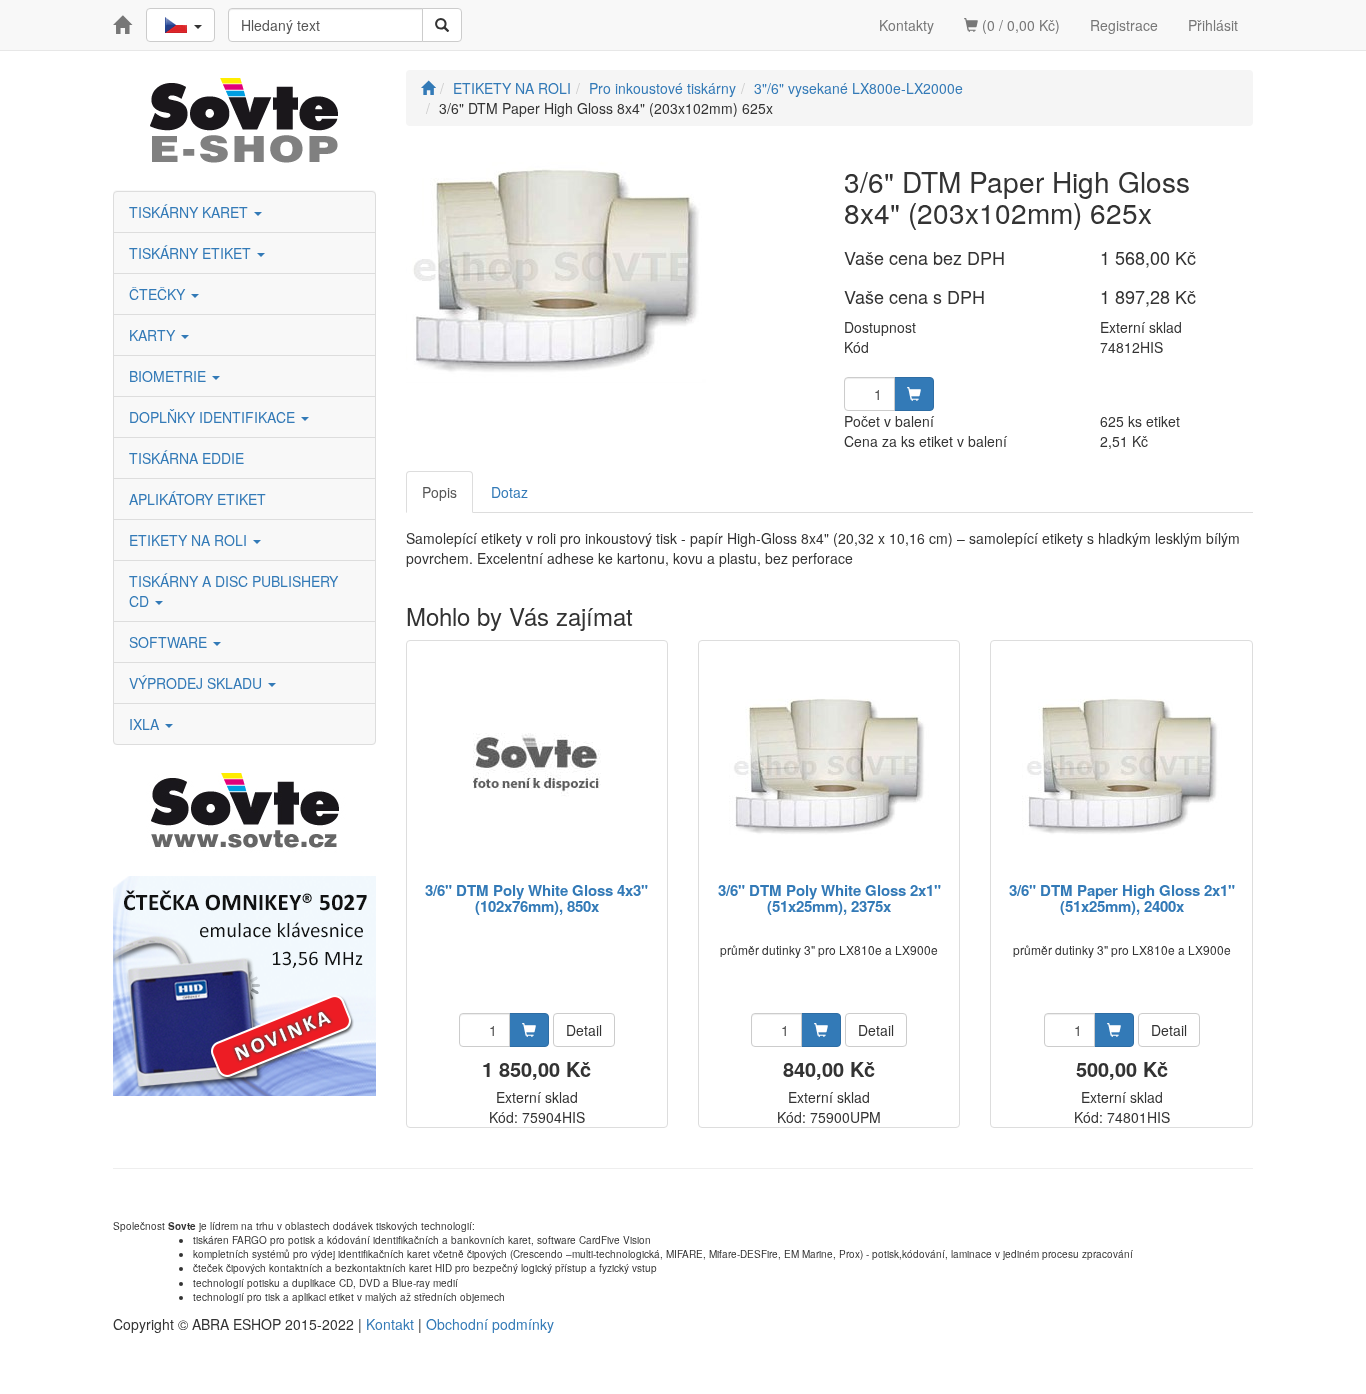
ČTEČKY (159, 294)
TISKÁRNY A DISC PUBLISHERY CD (233, 591)
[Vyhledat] (442, 25)
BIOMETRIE (169, 376)
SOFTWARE (170, 642)
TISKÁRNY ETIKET (192, 253)
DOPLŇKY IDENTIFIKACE (214, 417)
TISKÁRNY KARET (190, 212)
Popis (439, 492)
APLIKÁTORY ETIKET (197, 499)
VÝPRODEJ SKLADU (197, 683)
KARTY (154, 335)
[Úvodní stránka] (428, 88)
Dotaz (509, 492)
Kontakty (906, 25)
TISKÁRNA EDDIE (186, 458)
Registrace (1124, 25)
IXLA (146, 724)
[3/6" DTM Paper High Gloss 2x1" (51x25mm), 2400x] (1122, 762)
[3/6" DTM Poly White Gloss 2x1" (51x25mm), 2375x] (829, 762)
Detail (584, 1030)
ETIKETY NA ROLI (190, 540)
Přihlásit (1213, 25)
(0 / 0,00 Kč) (1019, 25)
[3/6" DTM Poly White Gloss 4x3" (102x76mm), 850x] (537, 762)
